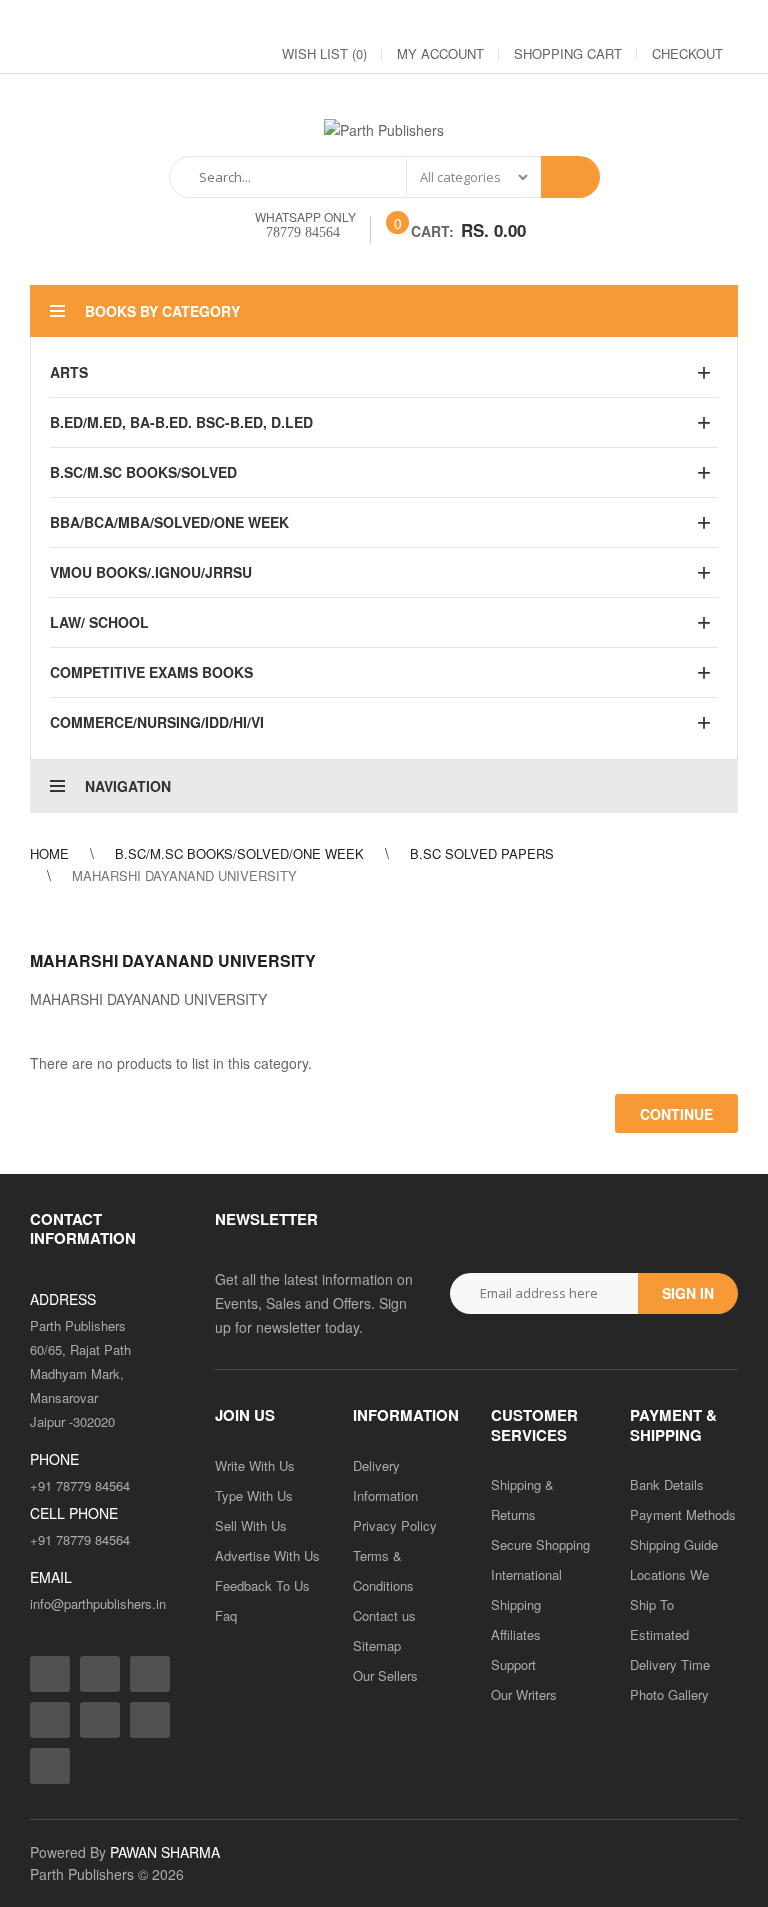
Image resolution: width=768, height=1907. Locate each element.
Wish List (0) (324, 53)
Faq (226, 1615)
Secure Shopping (540, 1544)
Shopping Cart (568, 53)
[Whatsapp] (50, 1766)
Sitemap (377, 1645)
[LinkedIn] (614, 21)
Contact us (384, 1615)
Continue (676, 1114)
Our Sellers (385, 1675)
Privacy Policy (395, 1525)
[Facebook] (506, 21)
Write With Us (255, 1465)
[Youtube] (686, 21)
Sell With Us (251, 1525)
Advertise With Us (267, 1555)
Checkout (687, 53)
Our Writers (524, 1694)
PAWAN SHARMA (165, 1852)
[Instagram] (542, 21)
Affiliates (516, 1634)
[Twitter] (578, 21)
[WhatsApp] (722, 21)
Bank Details (667, 1484)
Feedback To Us (262, 1585)
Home (49, 853)
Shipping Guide (674, 1544)
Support (513, 1664)
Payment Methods (683, 1514)
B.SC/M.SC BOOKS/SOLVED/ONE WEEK (239, 853)
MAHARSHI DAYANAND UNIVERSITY (184, 875)
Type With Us (254, 1495)
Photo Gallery (669, 1694)
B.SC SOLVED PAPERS (482, 853)
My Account (440, 53)
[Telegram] (650, 21)
